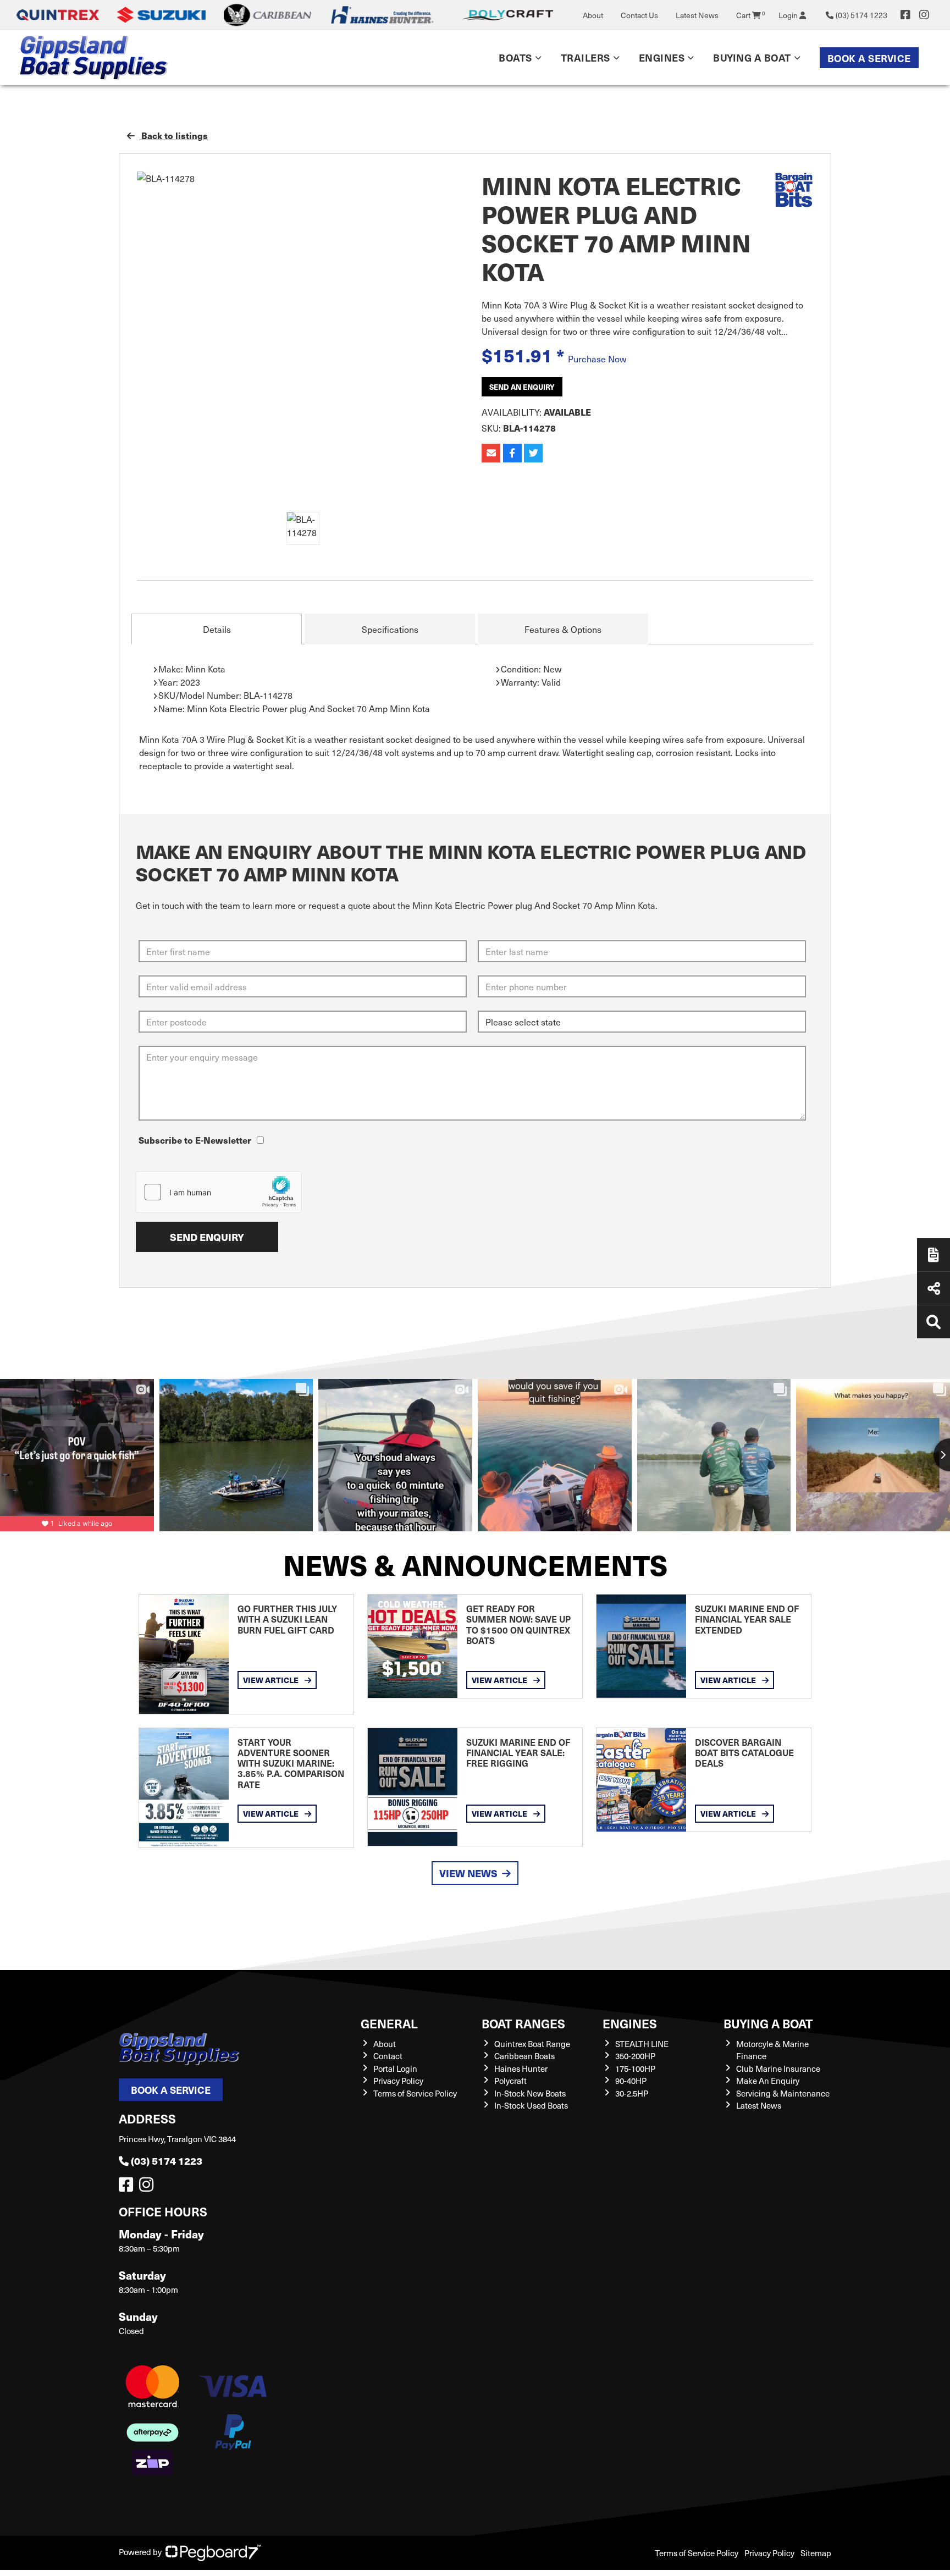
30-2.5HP (632, 2093)
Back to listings (173, 136)
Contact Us (639, 15)
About (593, 15)
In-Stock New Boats (530, 2093)
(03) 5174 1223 (167, 2161)
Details (217, 629)
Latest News (697, 15)
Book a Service (869, 58)
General (389, 2023)
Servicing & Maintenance (783, 2093)
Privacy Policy (398, 2081)
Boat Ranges (523, 2023)
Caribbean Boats (524, 2056)
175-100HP (635, 2068)
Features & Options (563, 629)
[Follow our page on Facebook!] (905, 15)
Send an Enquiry (522, 387)
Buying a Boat (768, 2023)
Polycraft (510, 2081)
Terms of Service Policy (415, 2093)
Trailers (586, 57)
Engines (630, 2023)
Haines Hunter (521, 2068)
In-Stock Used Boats (531, 2105)
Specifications (390, 629)
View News (468, 1873)
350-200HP (635, 2056)
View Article (272, 1680)
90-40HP (631, 2081)
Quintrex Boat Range (532, 2044)
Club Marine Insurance (778, 2068)
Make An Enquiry (768, 2081)
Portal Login (395, 2068)
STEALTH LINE (642, 2044)
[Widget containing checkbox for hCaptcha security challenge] (219, 1192)
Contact (388, 2056)
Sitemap (816, 2553)
